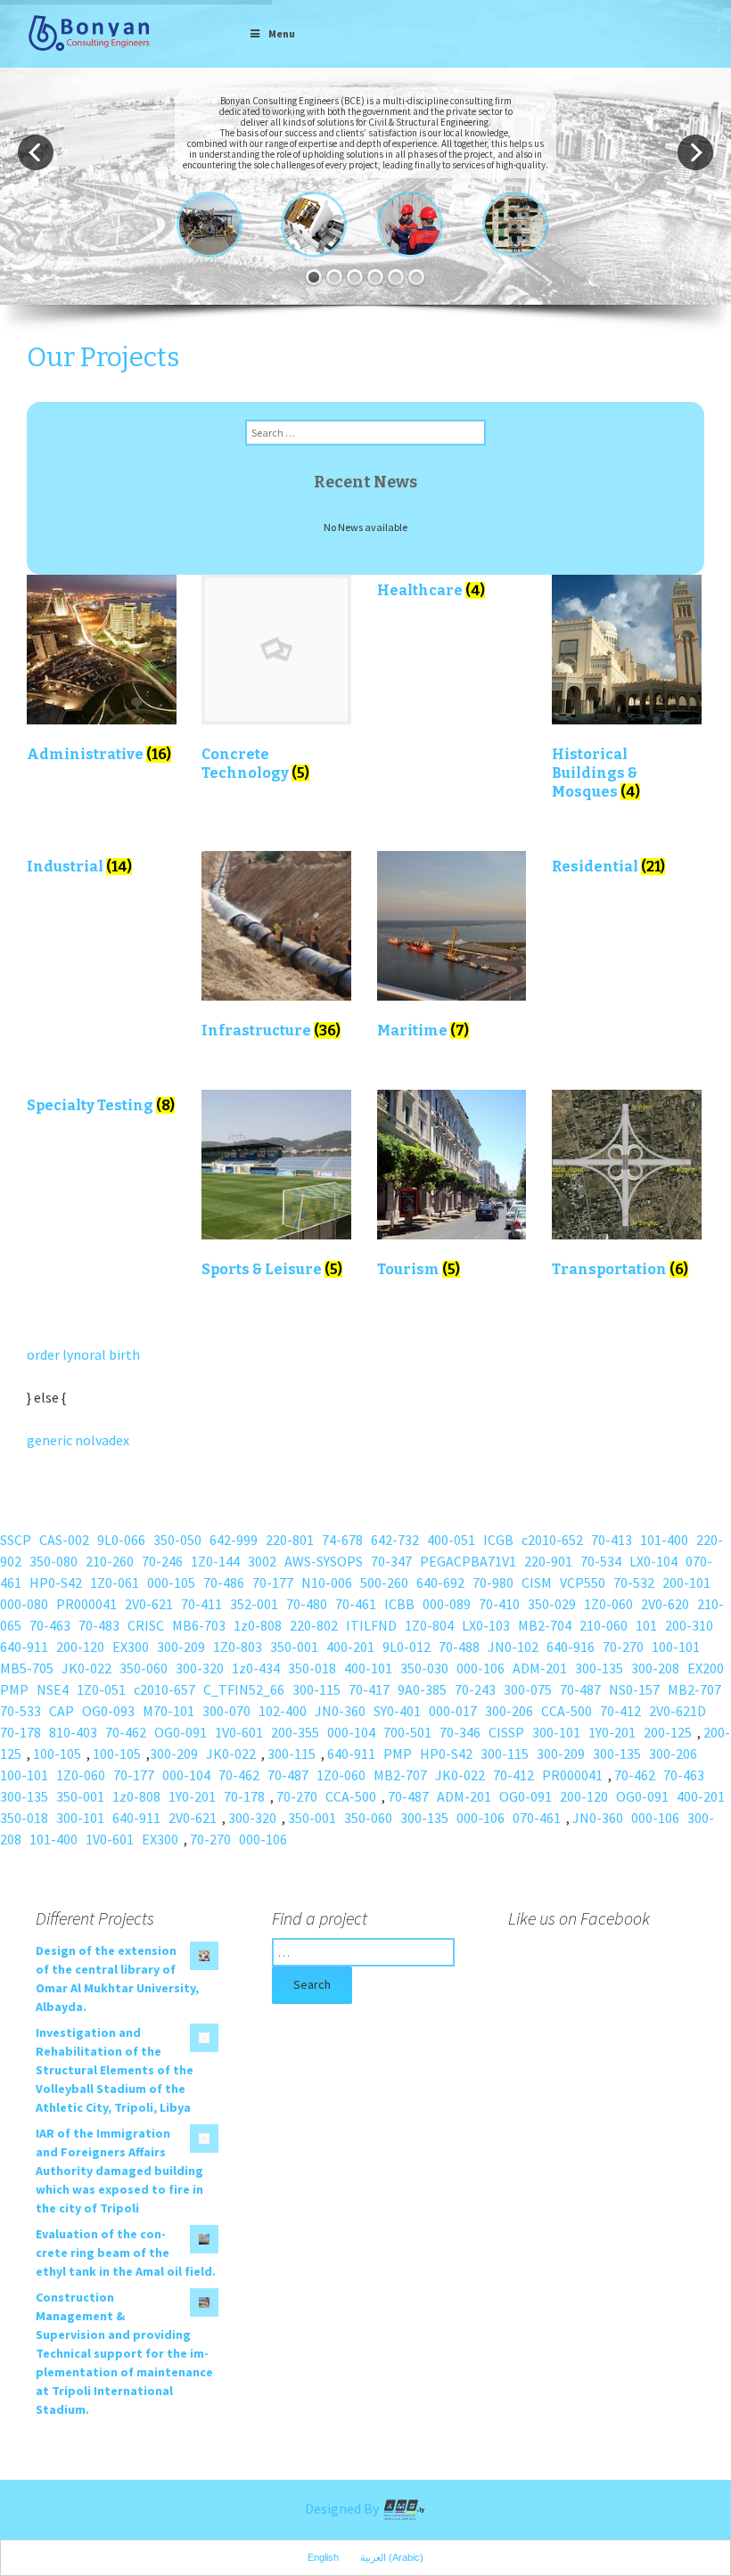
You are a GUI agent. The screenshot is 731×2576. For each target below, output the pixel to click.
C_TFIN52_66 (244, 1689)
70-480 (307, 1604)
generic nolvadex (78, 1440)
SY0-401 (397, 1711)
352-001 (254, 1604)
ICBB (399, 1604)
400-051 (451, 1540)
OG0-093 (108, 1711)
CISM (537, 1582)
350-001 (294, 1647)
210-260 (110, 1561)
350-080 (53, 1561)
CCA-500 (567, 1711)
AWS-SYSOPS (324, 1561)
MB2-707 (694, 1689)
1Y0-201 (612, 1732)
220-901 (548, 1561)
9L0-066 (121, 1540)
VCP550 (583, 1582)
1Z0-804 (429, 1625)
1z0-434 (256, 1668)
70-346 (460, 1732)
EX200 (706, 1668)
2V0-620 (665, 1604)
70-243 (475, 1689)
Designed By (343, 2508)
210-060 (604, 1625)
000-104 (351, 1732)
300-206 (509, 1711)
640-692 (440, 1582)
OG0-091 (181, 1732)
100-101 (676, 1647)
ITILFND (371, 1625)
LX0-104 (653, 1561)
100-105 (57, 1754)
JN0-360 (340, 1711)
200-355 (295, 1732)
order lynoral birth (83, 1354)
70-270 (623, 1647)
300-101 (556, 1732)
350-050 (177, 1540)
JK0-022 (86, 1668)
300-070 (226, 1711)
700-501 (407, 1732)
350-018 (312, 1668)
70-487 (580, 1689)
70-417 (369, 1689)
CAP (62, 1711)
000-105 (171, 1582)
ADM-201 (540, 1668)
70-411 (201, 1604)
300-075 (528, 1689)
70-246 (162, 1561)
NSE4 (53, 1689)
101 (646, 1625)
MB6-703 (199, 1625)
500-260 (384, 1582)
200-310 (689, 1625)
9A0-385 (422, 1689)
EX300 (131, 1647)
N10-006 (327, 1582)
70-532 (634, 1582)
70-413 (612, 1540)
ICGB (498, 1540)
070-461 (537, 1818)
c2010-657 (164, 1689)
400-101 (368, 1668)
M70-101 (168, 1711)
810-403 (73, 1732)
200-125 (668, 1732)
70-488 (459, 1647)
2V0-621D (678, 1711)
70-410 (499, 1604)
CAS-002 (64, 1540)
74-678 (342, 1540)
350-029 (552, 1604)
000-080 (24, 1604)
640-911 (24, 1647)
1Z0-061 (115, 1582)
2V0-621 (149, 1604)
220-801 (290, 1540)
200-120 (80, 1647)
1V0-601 (239, 1732)
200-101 (686, 1582)
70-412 (620, 1711)
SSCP (16, 1540)
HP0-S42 (56, 1582)
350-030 (424, 1668)
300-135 (599, 1668)
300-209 (181, 1647)
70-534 (601, 1561)
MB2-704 (545, 1625)
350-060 (144, 1668)
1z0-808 (258, 1625)
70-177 (273, 1582)
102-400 (283, 1711)
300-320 (200, 1668)
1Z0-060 (608, 1604)
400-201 (350, 1647)
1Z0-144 (215, 1561)
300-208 (655, 1668)
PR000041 (86, 1604)
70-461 (356, 1604)
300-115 (316, 1689)
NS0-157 (634, 1689)
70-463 (50, 1625)
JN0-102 (513, 1647)
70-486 (224, 1582)
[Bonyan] (89, 31)
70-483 (99, 1625)
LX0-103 (486, 1625)
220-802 (314, 1625)
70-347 (391, 1561)
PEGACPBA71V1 (468, 1561)
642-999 (234, 1540)
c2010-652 (552, 1540)
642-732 (395, 1540)
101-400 (664, 1540)
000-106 (480, 1668)
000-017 (453, 1711)
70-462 (126, 1732)
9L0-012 (407, 1647)
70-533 (21, 1711)
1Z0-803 (238, 1647)
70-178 (21, 1732)
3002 (262, 1561)
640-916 (571, 1647)
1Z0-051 (101, 1689)
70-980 (493, 1582)
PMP (14, 1689)
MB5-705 (27, 1668)
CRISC (146, 1625)
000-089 (447, 1604)
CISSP (506, 1732)
